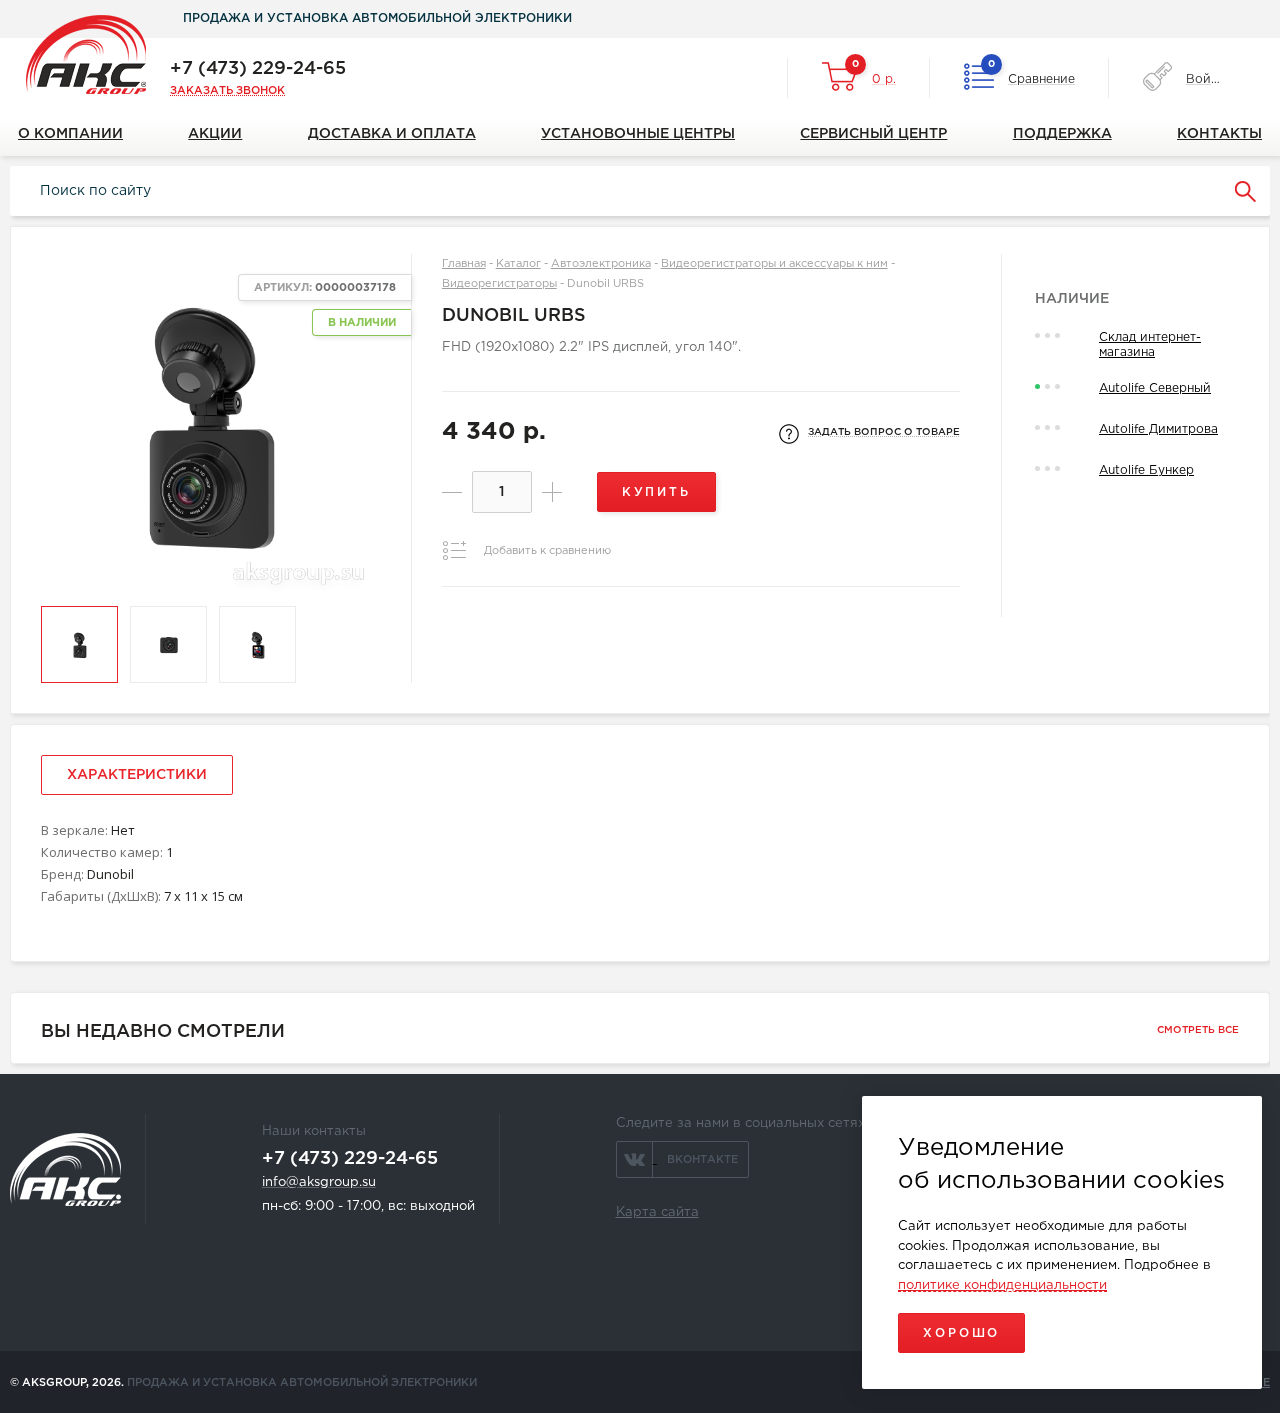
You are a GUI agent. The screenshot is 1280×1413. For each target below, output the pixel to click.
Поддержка (1062, 134)
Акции (215, 134)
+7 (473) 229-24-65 (258, 69)
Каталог (518, 264)
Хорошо (961, 1333)
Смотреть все (1198, 1030)
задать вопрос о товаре (884, 432)
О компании (70, 134)
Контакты (1219, 134)
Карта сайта (657, 1212)
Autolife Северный (1155, 388)
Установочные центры (638, 134)
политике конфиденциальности (1002, 1285)
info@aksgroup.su (319, 1182)
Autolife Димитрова (1158, 429)
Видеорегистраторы (499, 284)
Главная (464, 264)
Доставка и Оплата (392, 134)
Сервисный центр (873, 134)
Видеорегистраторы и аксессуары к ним (774, 264)
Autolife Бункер (1146, 470)
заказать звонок (227, 91)
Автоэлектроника (601, 264)
